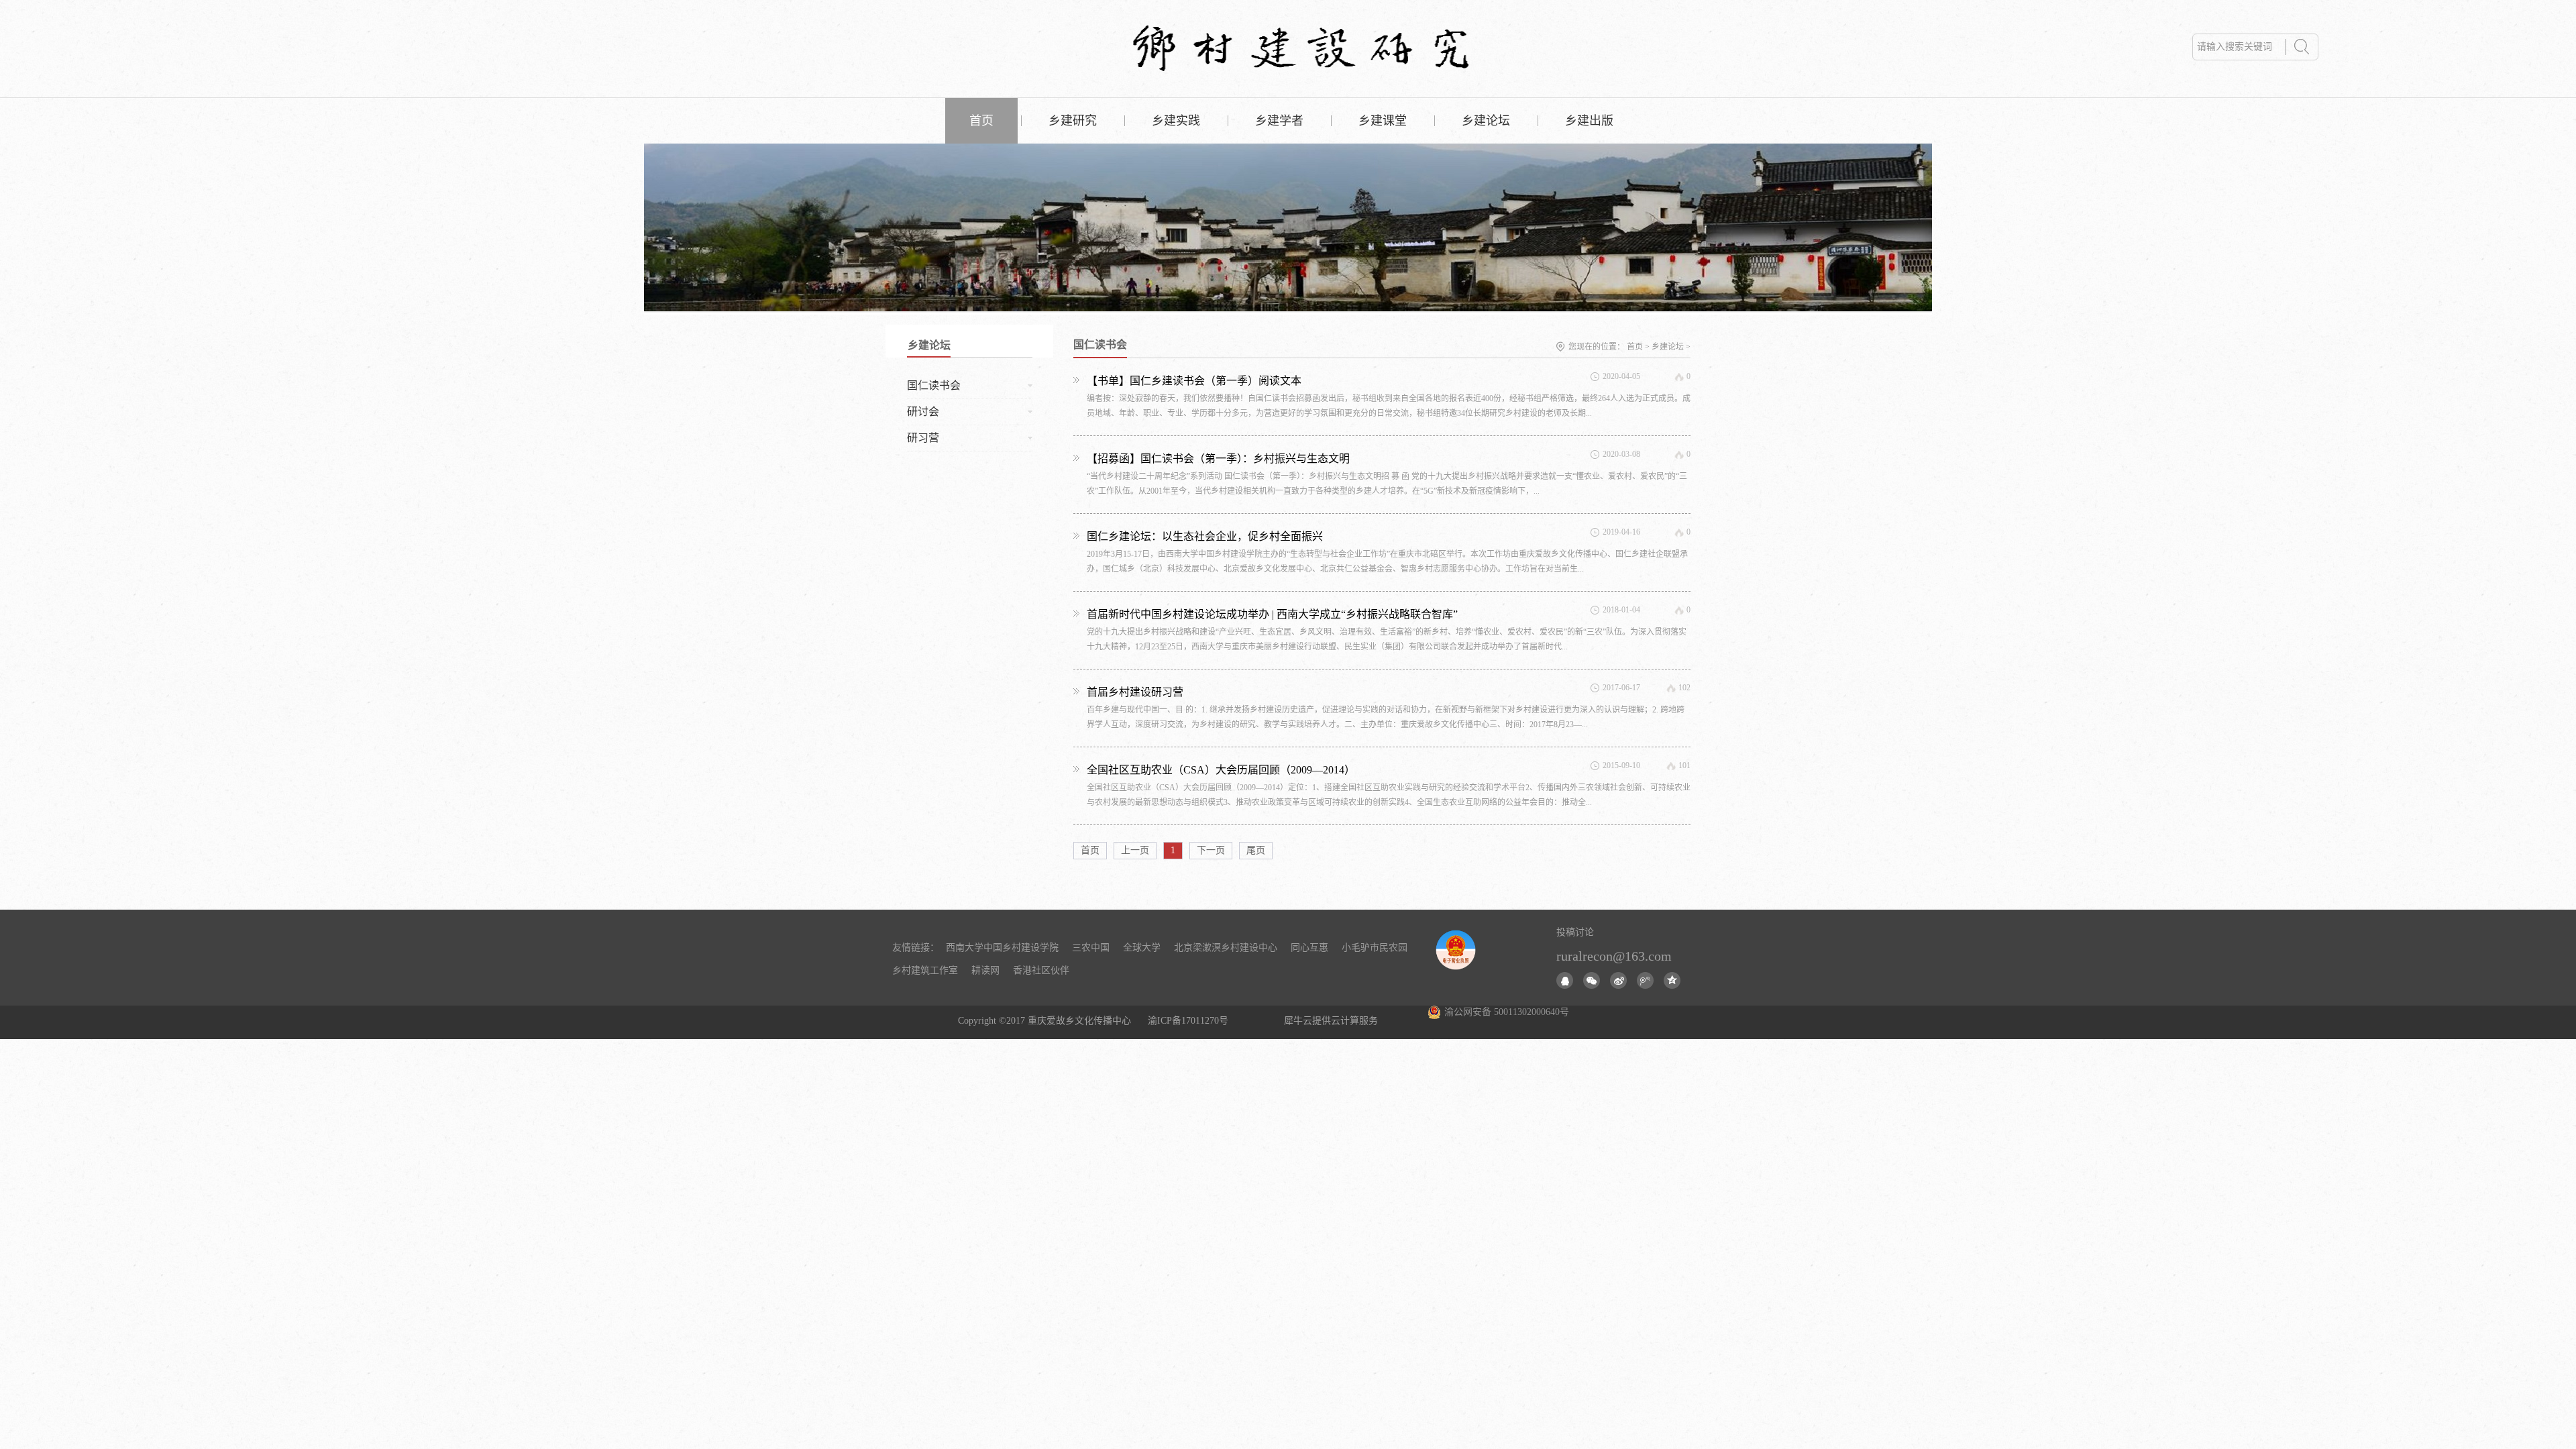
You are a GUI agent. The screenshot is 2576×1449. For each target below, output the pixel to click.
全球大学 (1142, 948)
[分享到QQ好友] (1565, 980)
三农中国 (1091, 948)
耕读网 (985, 970)
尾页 (1256, 850)
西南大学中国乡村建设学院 (1002, 948)
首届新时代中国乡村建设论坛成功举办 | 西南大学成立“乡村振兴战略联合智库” (1272, 614)
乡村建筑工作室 (925, 970)
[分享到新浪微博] (1618, 980)
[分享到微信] (1592, 980)
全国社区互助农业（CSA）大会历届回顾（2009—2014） (1221, 770)
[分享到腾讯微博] (1645, 980)
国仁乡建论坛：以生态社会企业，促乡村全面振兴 (1205, 536)
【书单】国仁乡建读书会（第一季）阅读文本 (1194, 381)
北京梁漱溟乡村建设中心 (1226, 948)
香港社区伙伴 (1041, 970)
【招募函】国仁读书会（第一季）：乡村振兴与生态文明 (1218, 459)
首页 (981, 121)
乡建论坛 (1668, 347)
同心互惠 (1309, 948)
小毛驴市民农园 (1375, 948)
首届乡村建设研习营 (1135, 692)
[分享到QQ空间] (1672, 980)
